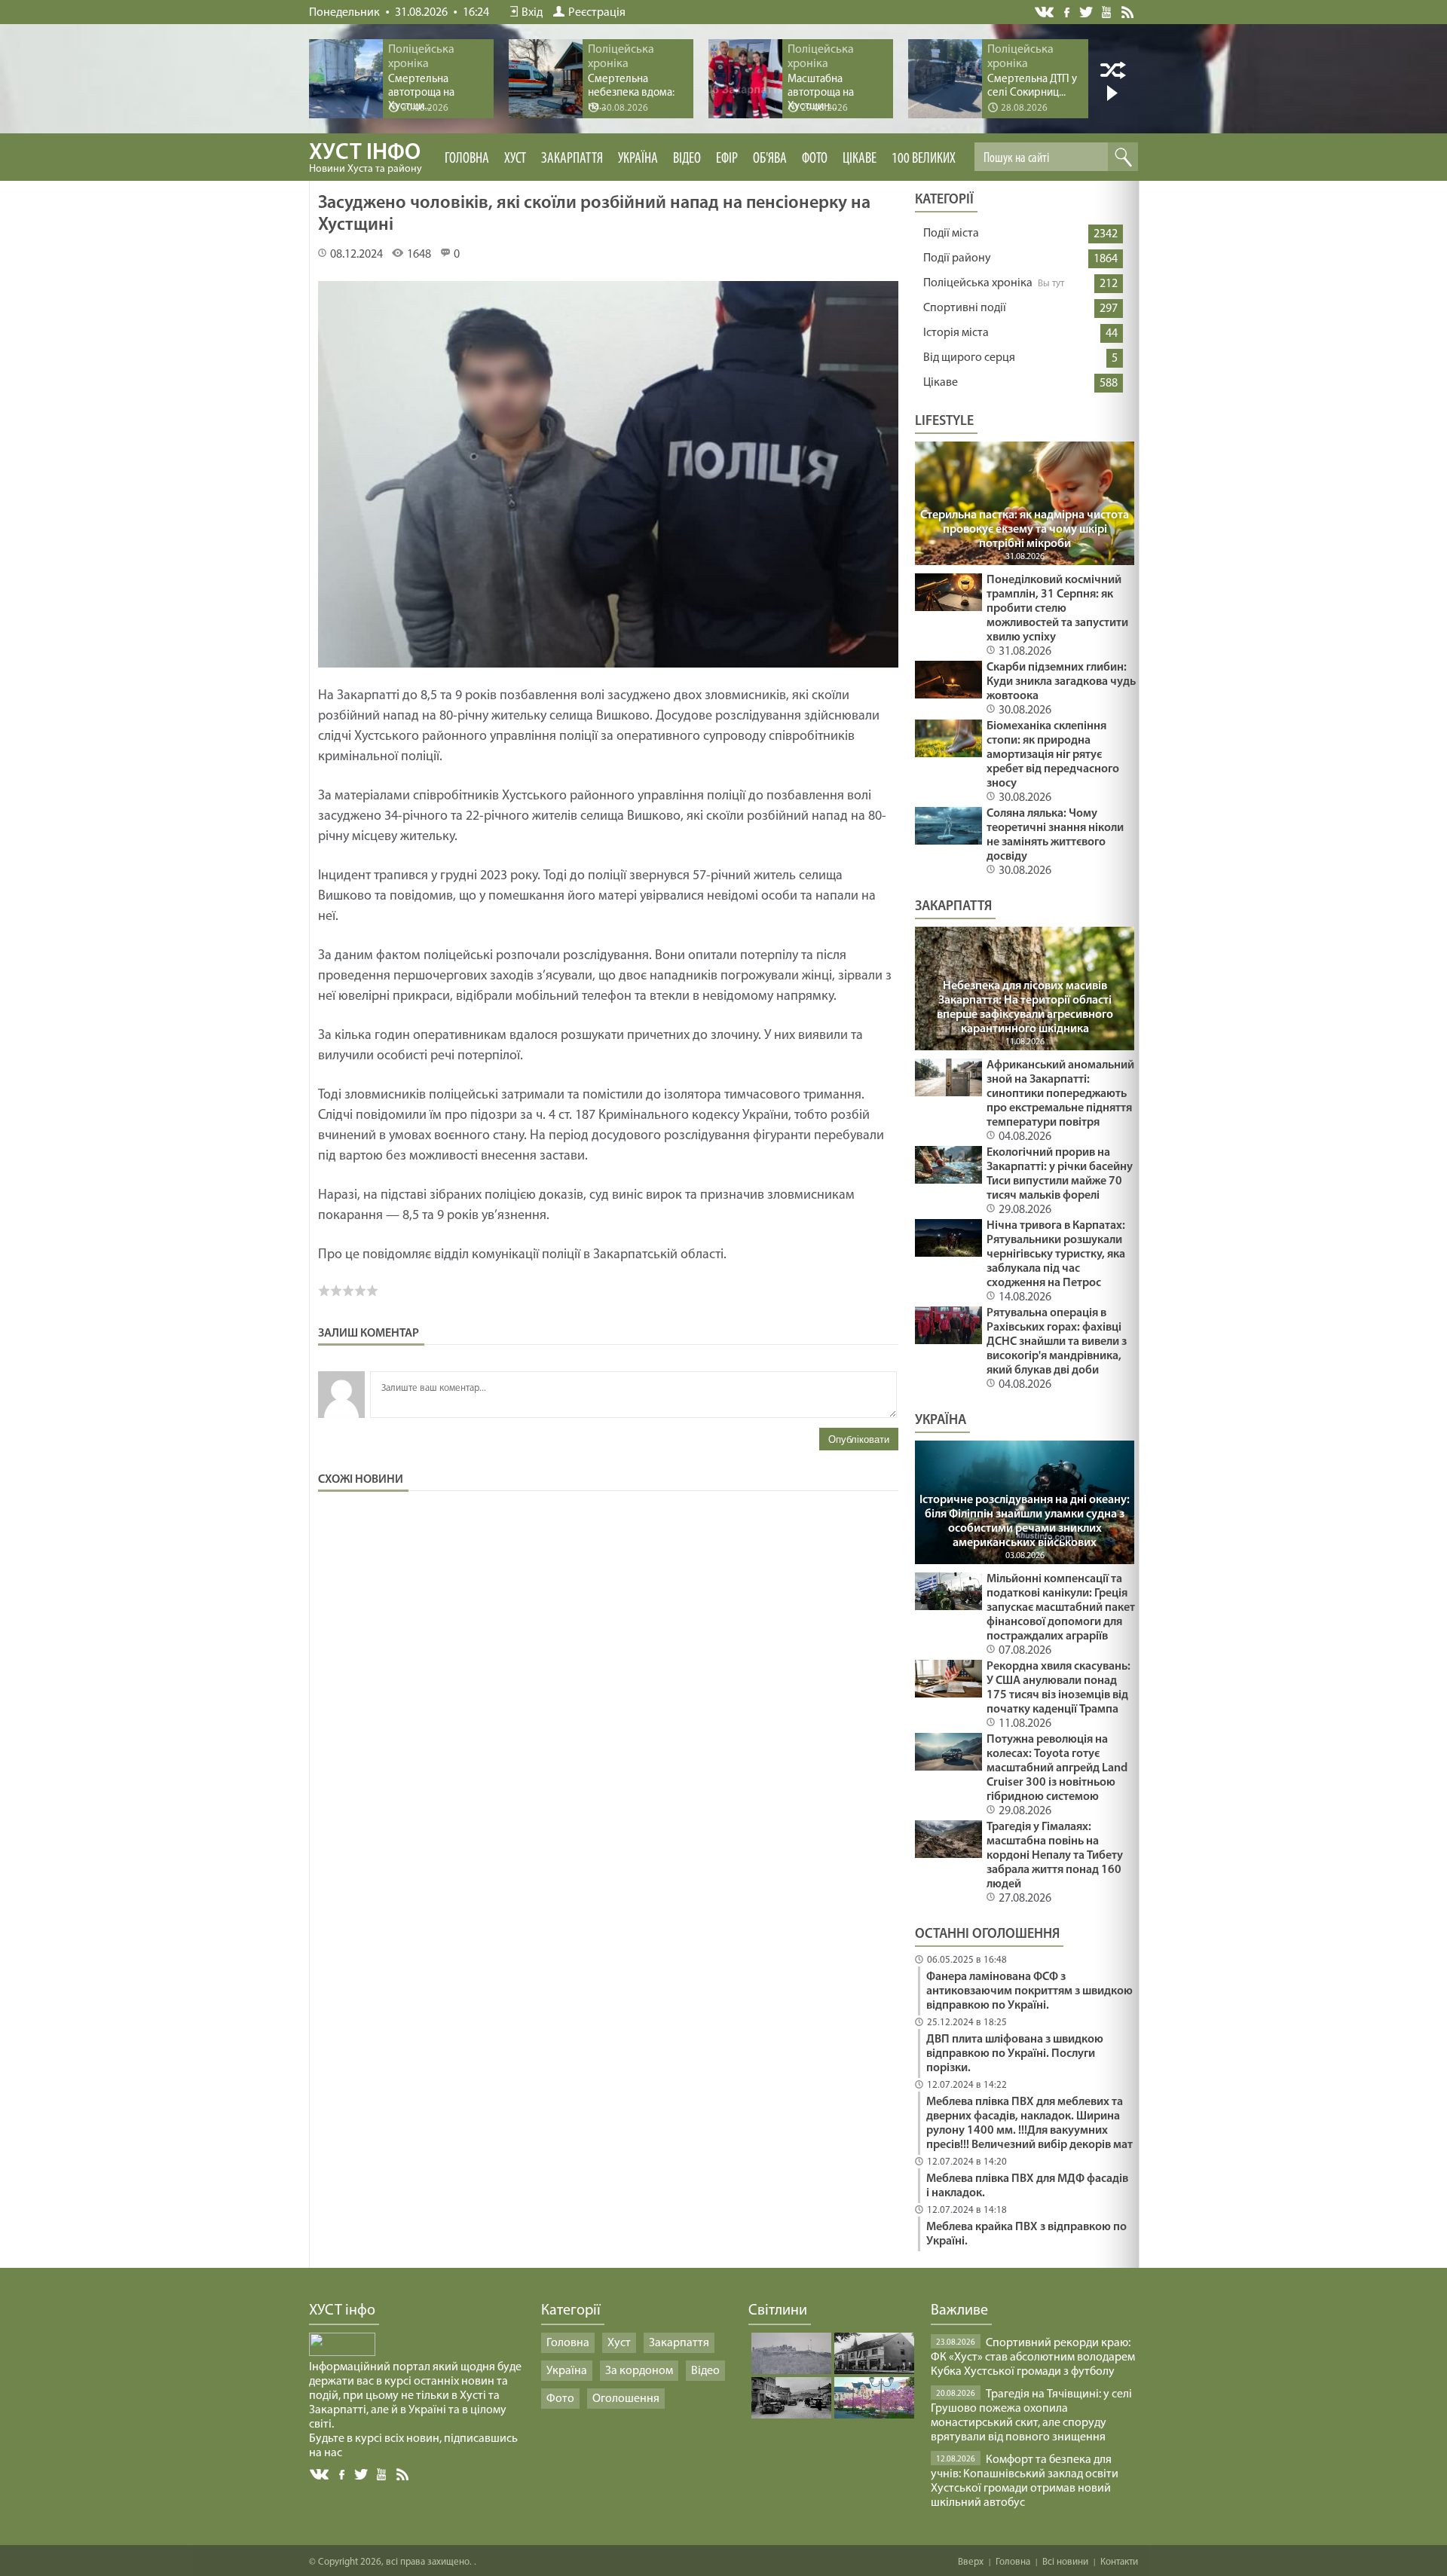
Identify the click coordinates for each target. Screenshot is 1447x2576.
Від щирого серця (969, 358)
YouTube (1107, 11)
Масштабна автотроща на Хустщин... (821, 93)
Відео (687, 159)
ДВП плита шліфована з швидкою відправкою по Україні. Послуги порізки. (1015, 2054)
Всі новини (1065, 2562)
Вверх (971, 2562)
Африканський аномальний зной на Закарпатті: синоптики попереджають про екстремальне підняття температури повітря (1060, 1094)
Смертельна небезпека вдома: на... (631, 93)
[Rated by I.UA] (342, 2353)
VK (1045, 12)
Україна (638, 159)
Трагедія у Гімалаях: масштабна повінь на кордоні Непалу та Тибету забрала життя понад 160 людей (1055, 1856)
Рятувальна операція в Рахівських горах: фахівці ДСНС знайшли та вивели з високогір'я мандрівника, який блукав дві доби (1057, 1342)
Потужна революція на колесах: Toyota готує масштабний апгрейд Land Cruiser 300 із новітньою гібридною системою (1057, 1768)
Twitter (1086, 12)
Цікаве (860, 159)
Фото (815, 159)
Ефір (727, 159)
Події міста (951, 234)
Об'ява (770, 159)
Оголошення (626, 2399)
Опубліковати (859, 1439)
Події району (957, 258)
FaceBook (343, 2473)
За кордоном (639, 2371)
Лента (1130, 11)
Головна (467, 159)
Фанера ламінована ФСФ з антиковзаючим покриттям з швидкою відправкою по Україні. (1029, 1991)
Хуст (515, 159)
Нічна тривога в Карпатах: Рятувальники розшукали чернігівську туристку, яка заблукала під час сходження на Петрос (1056, 1254)
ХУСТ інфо (366, 158)
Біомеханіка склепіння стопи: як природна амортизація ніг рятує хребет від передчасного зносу (1053, 755)
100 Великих (924, 159)
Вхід (532, 13)
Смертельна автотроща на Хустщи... (421, 93)
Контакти (1119, 2562)
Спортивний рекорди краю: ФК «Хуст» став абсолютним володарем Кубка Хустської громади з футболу (1033, 2358)
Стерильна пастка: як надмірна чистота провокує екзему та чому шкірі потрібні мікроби (1025, 530)
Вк (320, 2475)
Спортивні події (965, 308)
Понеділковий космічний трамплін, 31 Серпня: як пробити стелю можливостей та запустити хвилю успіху (1057, 609)
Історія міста (956, 333)
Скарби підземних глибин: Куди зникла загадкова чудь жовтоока (1061, 682)
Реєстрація (597, 13)
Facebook (1068, 11)
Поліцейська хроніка (978, 283)
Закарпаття (572, 159)
